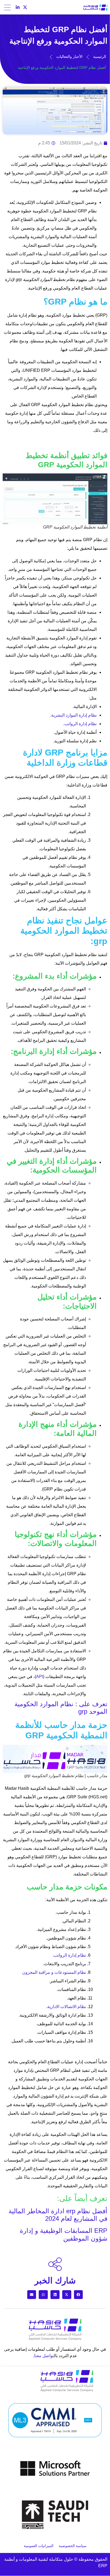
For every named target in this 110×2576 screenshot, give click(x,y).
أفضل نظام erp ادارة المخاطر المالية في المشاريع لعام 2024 (58, 2215)
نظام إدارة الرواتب (70, 1955)
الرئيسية (100, 57)
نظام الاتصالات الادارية (67, 2007)
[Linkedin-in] (18, 7)
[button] (78, 2295)
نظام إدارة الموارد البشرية (74, 715)
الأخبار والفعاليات (69, 57)
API (40, 1677)
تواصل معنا (44, 2356)
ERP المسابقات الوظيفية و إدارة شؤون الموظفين (64, 2234)
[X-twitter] (25, 7)
